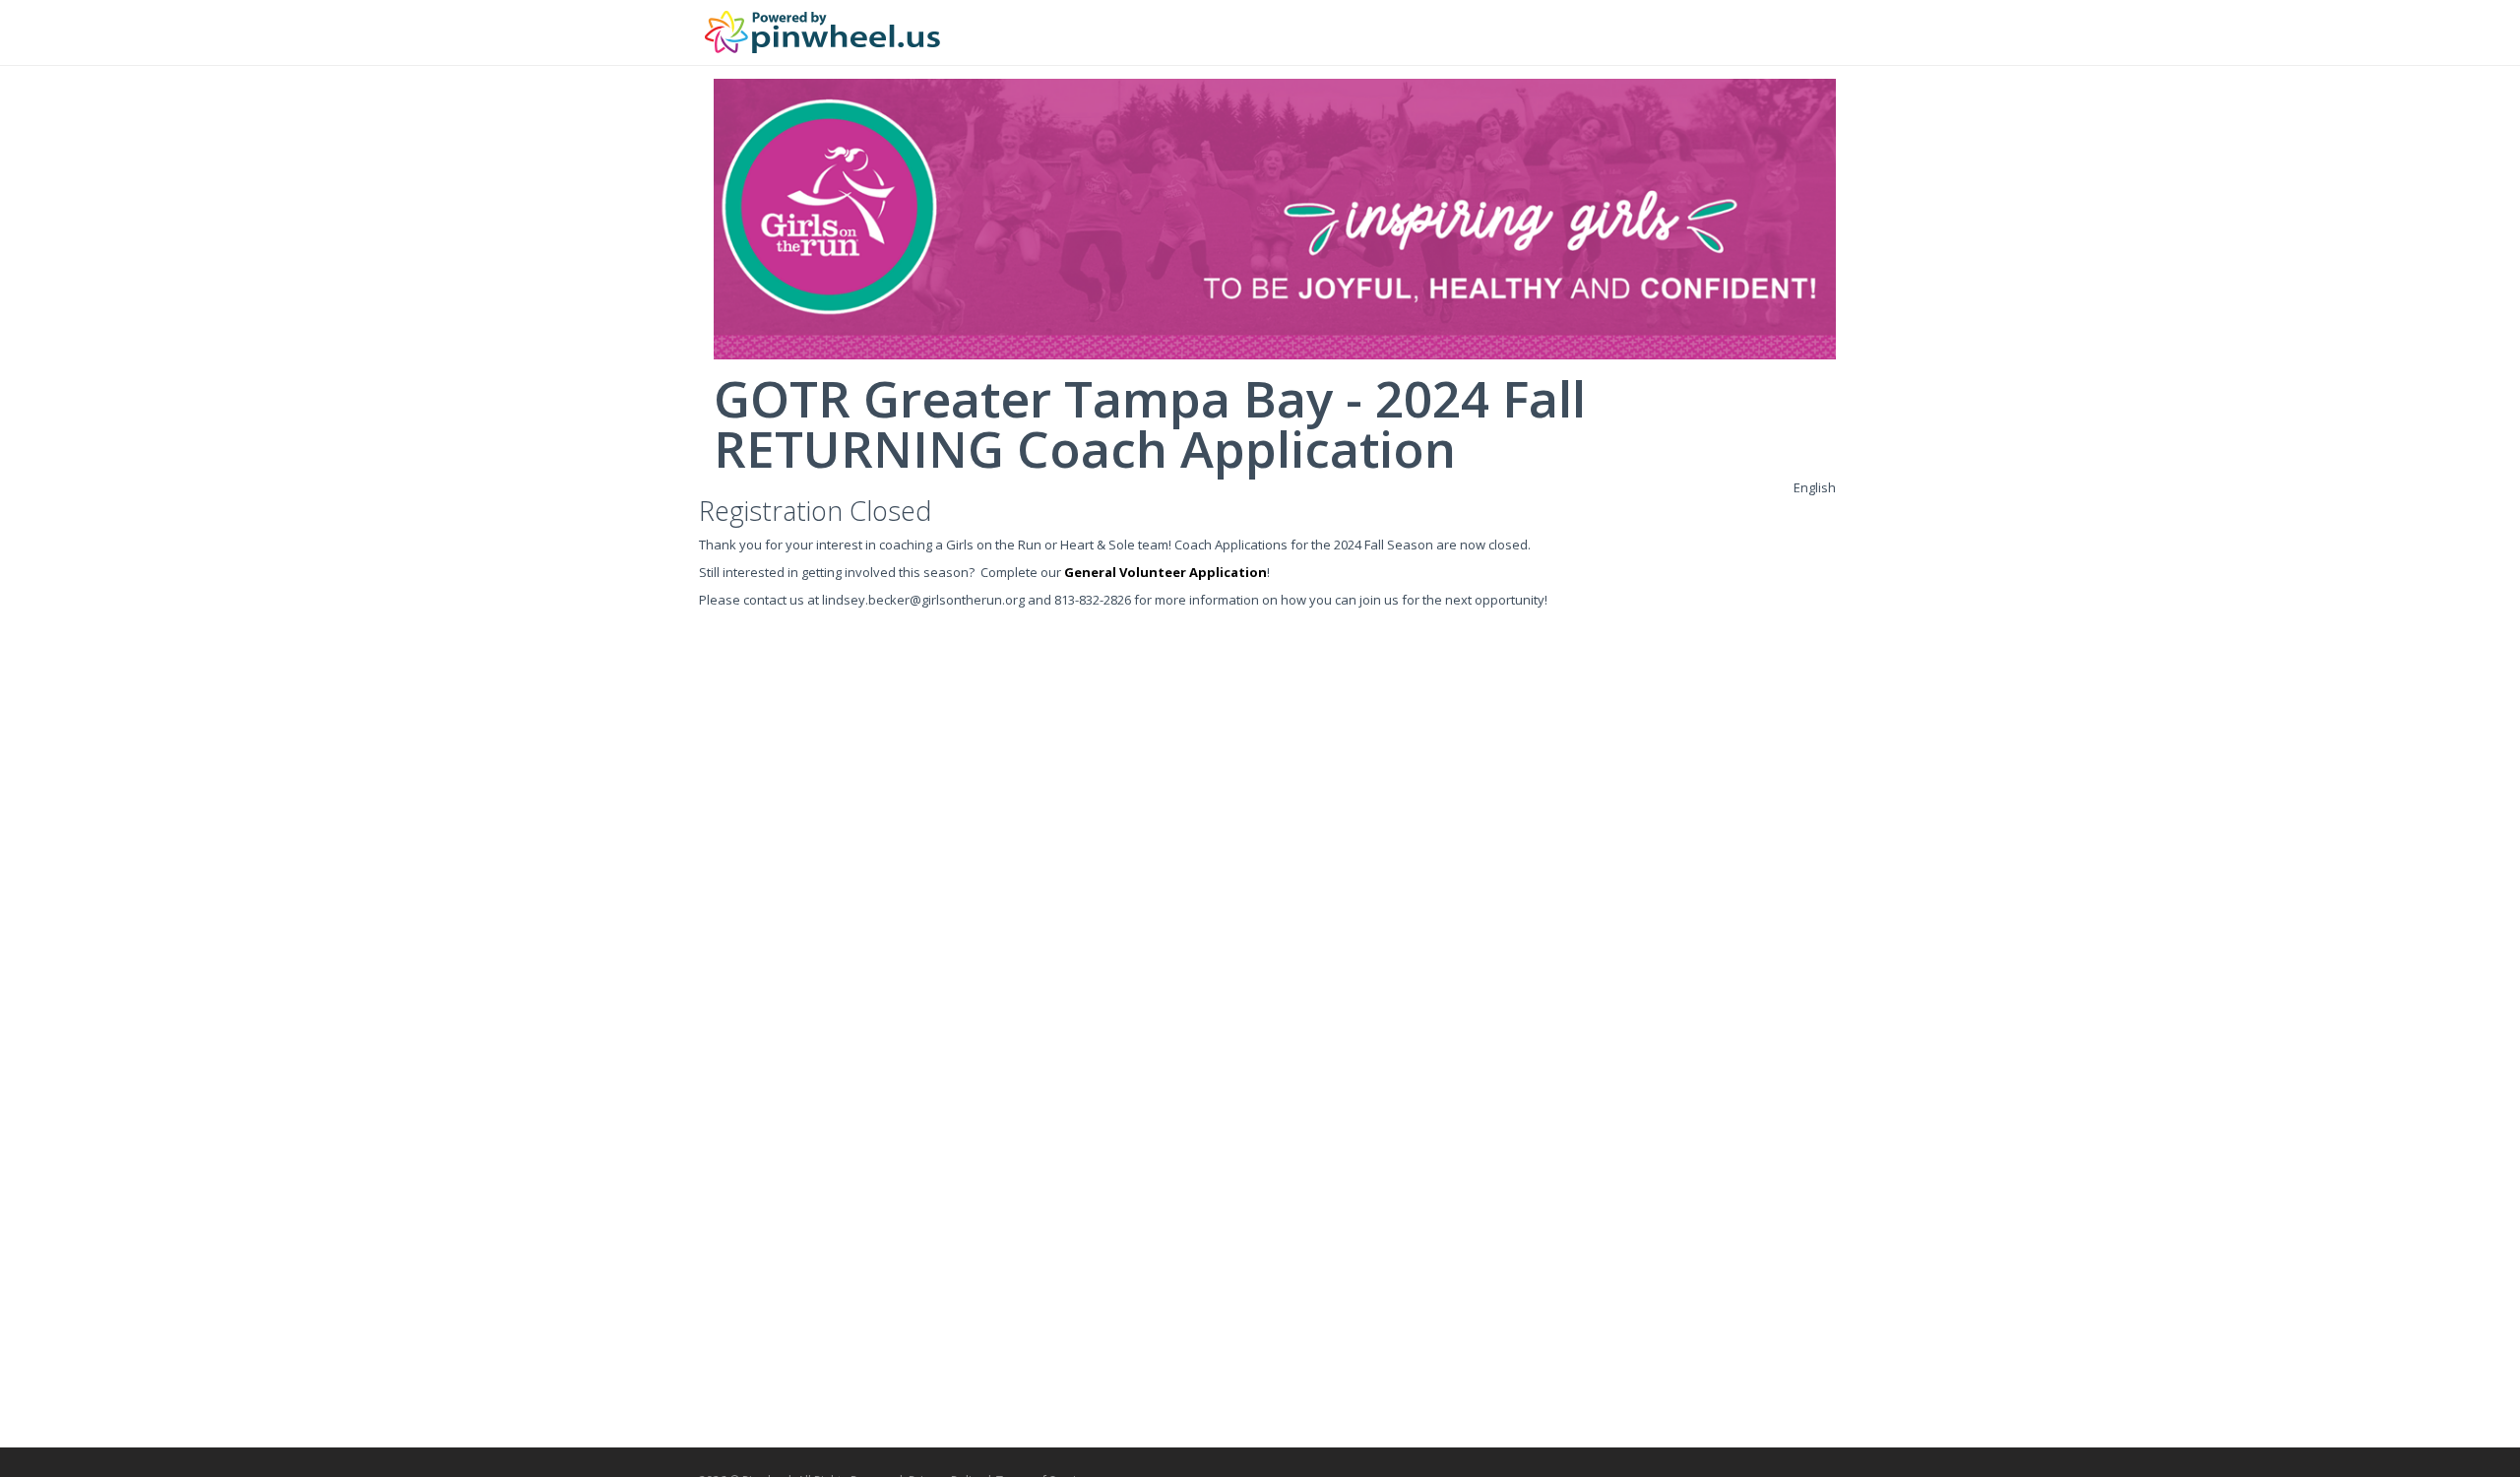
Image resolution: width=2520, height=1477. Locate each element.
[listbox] (1815, 487)
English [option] (1815, 487)
